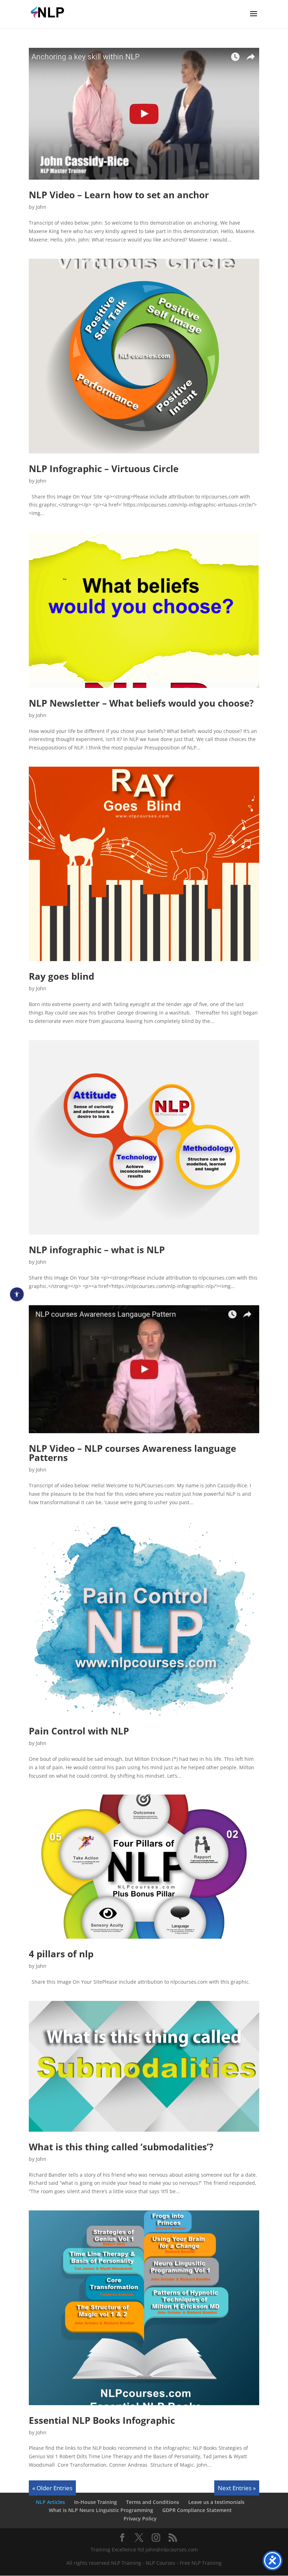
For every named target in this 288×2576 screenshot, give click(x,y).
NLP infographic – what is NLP (97, 1250)
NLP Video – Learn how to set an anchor (119, 195)
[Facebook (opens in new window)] (122, 2538)
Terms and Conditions (153, 2502)
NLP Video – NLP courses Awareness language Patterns (132, 1453)
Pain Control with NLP (79, 1731)
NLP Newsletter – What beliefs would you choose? (141, 703)
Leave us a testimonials (216, 2502)
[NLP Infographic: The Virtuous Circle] (144, 356)
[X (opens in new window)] (139, 2538)
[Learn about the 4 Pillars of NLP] (144, 1867)
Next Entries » (237, 2488)
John (41, 207)
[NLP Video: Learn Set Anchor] (144, 114)
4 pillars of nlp (61, 1954)
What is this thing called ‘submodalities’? (121, 2147)
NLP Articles (50, 2502)
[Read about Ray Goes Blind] (144, 864)
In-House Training (96, 2502)
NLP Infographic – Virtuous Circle (104, 469)
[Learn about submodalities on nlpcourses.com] (144, 2066)
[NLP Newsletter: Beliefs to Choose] (144, 610)
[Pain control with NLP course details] (144, 1619)
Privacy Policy (140, 2519)
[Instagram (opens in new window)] (156, 2538)
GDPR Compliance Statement (197, 2510)
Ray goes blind (61, 976)
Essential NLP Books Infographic (102, 2420)
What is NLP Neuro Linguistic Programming (101, 2510)
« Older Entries (52, 2488)
